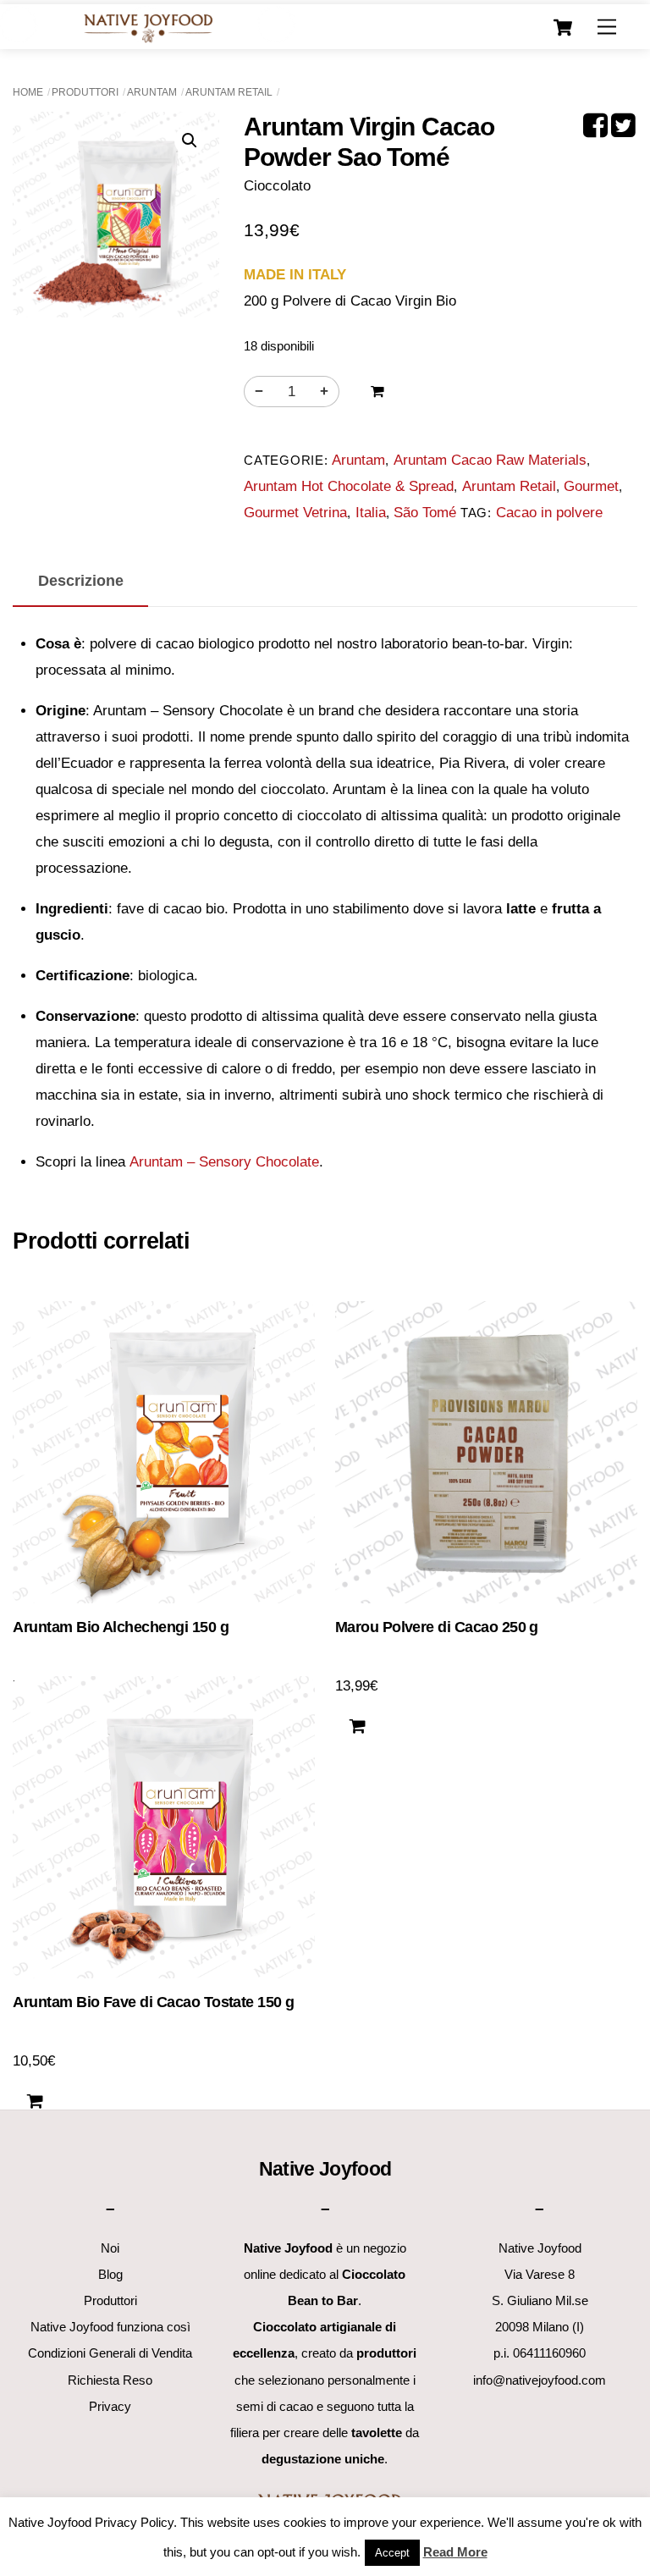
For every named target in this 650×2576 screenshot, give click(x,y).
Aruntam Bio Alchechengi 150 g (121, 1627)
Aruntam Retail (229, 92)
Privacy (110, 2406)
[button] (190, 141)
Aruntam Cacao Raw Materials (490, 460)
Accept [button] (392, 2553)
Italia (371, 513)
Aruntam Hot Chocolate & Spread (349, 486)
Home (28, 92)
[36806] (377, 392)
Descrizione (81, 580)
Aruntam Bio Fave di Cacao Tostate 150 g (153, 2002)
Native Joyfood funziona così (110, 2327)
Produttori (85, 92)
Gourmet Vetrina (295, 513)
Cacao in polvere (549, 513)
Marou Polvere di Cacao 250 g (437, 1627)
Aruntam (152, 92)
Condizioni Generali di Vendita (110, 2353)
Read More (455, 2552)
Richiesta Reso (110, 2380)
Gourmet (591, 486)
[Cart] (563, 28)
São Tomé (425, 513)
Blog (110, 2274)
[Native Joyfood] (148, 28)
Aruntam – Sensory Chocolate (224, 1162)
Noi (110, 2248)
